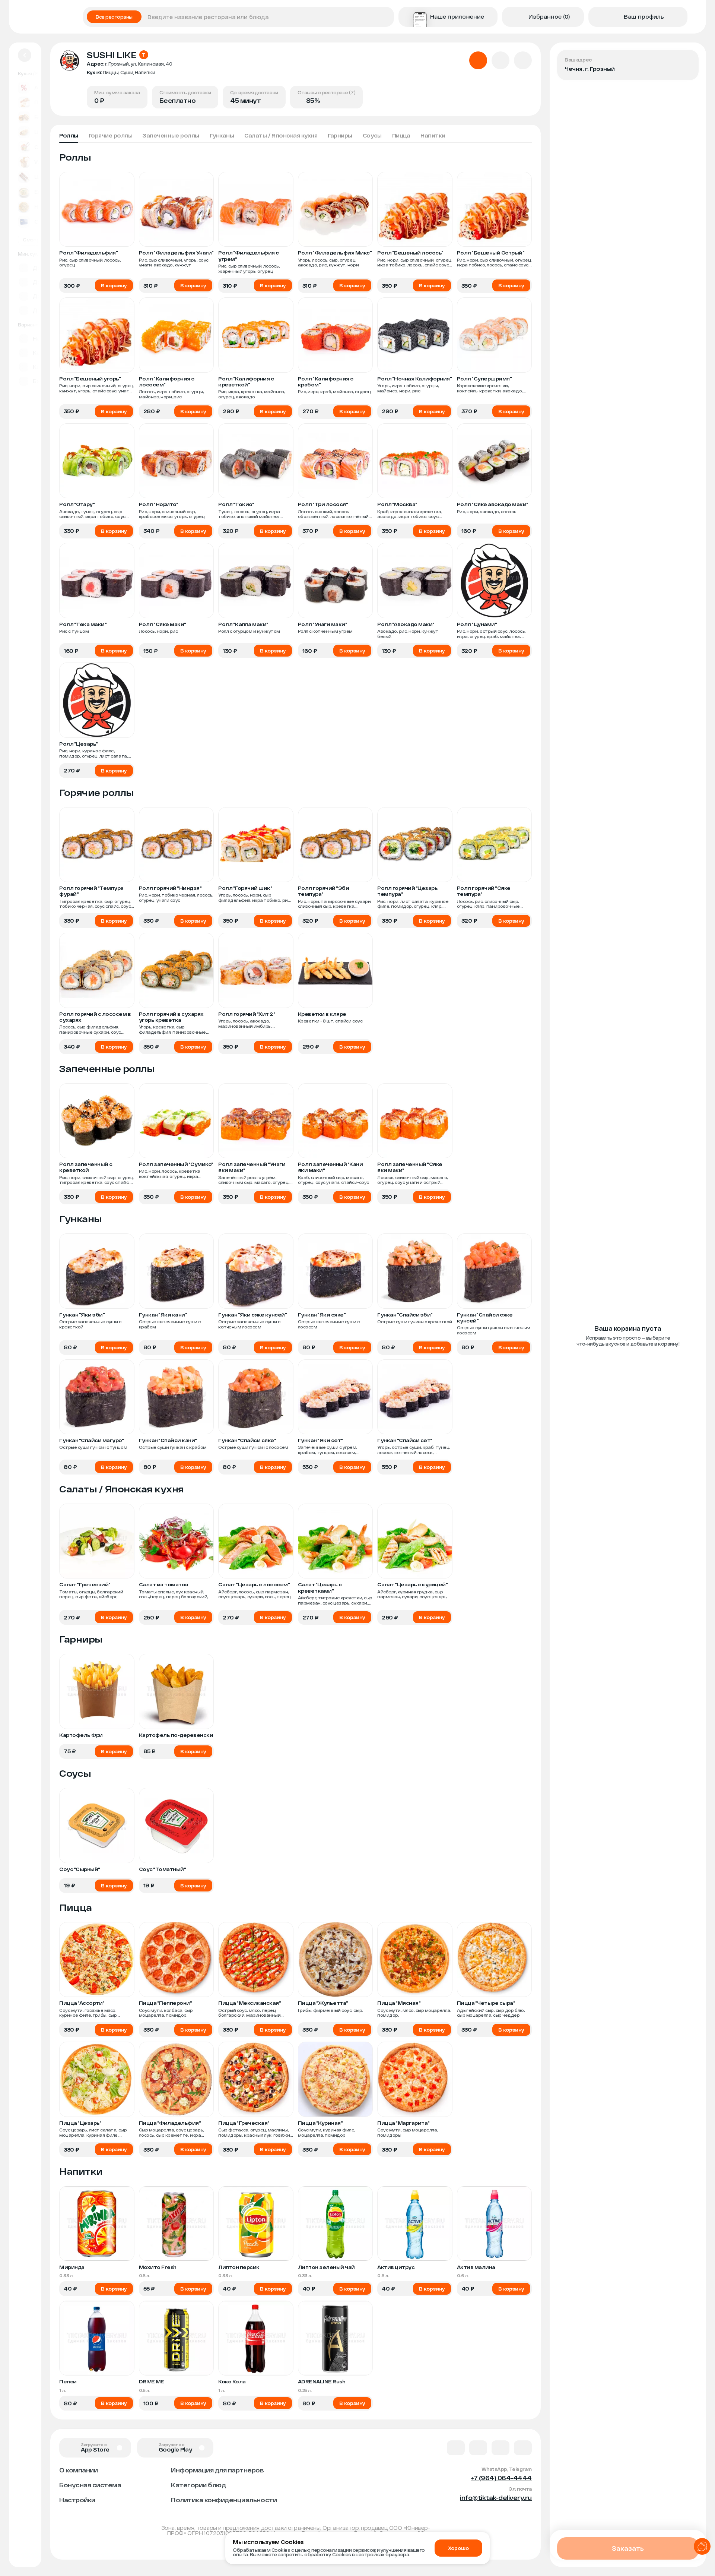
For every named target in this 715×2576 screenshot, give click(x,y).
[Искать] (386, 17)
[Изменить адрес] (687, 62)
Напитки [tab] (433, 135)
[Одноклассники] (500, 2448)
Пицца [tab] (401, 135)
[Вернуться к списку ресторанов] (25, 55)
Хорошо (458, 2548)
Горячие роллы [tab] (111, 135)
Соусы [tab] (372, 135)
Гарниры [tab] (340, 135)
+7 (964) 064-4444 (501, 2478)
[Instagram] (523, 2448)
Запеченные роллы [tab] (171, 135)
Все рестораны (114, 17)
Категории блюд (198, 2485)
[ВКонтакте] (456, 2448)
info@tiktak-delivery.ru (496, 2498)
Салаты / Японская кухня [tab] (281, 135)
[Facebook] (478, 2448)
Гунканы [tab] (222, 135)
